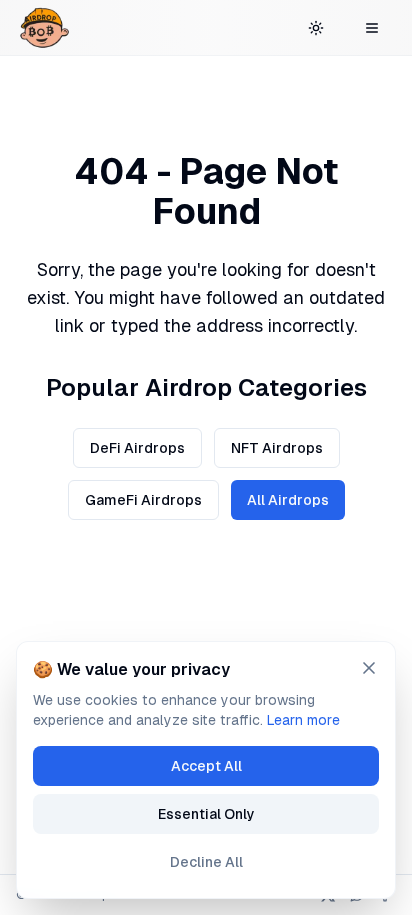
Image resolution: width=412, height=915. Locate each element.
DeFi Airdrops (137, 448)
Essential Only (206, 814)
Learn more (303, 720)
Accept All (206, 766)
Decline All (206, 862)
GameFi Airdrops (143, 500)
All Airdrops (288, 500)
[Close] (369, 668)
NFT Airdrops (277, 448)
